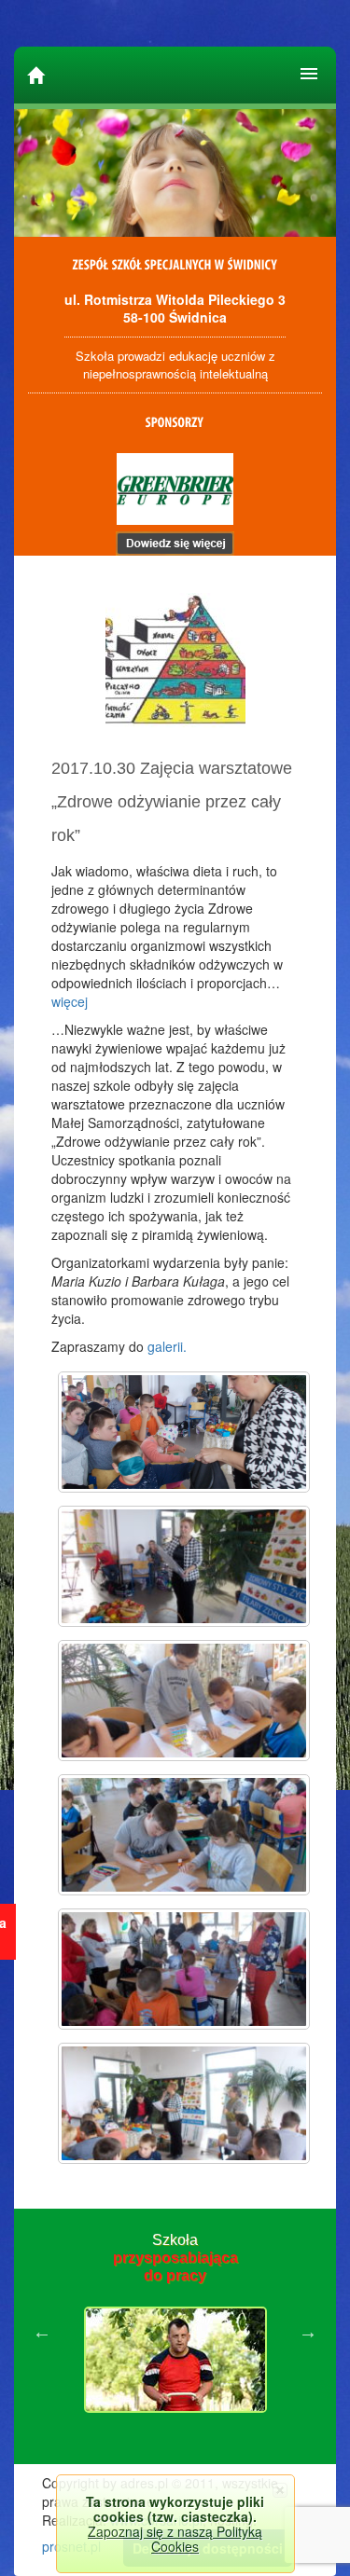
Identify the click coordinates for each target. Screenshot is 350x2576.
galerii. (167, 1346)
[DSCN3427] (184, 1701)
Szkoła (175, 2258)
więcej (70, 1001)
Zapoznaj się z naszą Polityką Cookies (175, 2539)
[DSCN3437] (184, 1969)
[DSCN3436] (184, 1835)
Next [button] (308, 2332)
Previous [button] (42, 2332)
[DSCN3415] (184, 1432)
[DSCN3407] (184, 2103)
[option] (175, 2332)
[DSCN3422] (184, 1566)
